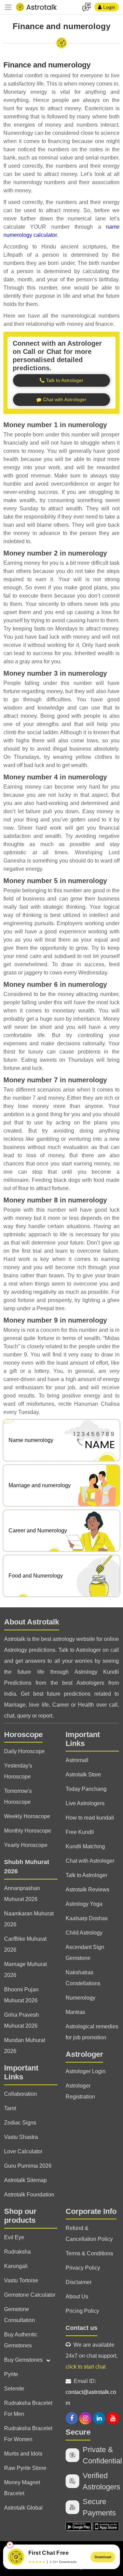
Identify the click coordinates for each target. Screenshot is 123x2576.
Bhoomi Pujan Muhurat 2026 (21, 1995)
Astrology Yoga (84, 1904)
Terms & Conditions (89, 2253)
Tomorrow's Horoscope (18, 1796)
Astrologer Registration (80, 2091)
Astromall (77, 1760)
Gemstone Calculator (30, 2295)
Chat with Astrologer (90, 1861)
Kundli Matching (85, 1846)
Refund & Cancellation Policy (89, 2234)
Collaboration (20, 2094)
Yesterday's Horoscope (18, 1771)
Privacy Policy (83, 2268)
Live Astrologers (85, 1803)
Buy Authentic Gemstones (21, 2340)
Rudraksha (17, 2252)
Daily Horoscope (24, 1751)
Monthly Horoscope (28, 1831)
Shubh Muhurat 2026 (27, 1867)
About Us (77, 2297)
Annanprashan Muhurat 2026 (22, 1894)
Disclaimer (79, 2282)
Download (103, 2557)
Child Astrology (84, 1933)
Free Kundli (80, 1832)
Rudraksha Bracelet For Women (28, 2434)
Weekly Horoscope (27, 1816)
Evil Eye (14, 2237)
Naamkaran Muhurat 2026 (29, 1919)
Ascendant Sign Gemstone (85, 1953)
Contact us (81, 2328)
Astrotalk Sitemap (25, 2180)
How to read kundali (90, 1818)
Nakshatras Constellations (83, 1978)
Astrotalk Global (23, 2508)
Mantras (75, 2012)
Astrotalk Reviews (87, 1890)
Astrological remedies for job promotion (92, 2032)
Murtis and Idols (23, 2454)
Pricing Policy (82, 2311)
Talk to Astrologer (86, 1875)
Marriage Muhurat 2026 (25, 1970)
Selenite (14, 2389)
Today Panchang (86, 1789)
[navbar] (8, 7)
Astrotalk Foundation (29, 2195)
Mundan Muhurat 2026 (25, 2046)
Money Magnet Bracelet (22, 2488)
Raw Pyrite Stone (25, 2468)
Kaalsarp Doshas (87, 1918)
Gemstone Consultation (19, 2315)
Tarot (10, 2108)
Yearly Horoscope (26, 1845)
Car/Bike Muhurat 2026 (25, 1944)
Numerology (80, 1998)
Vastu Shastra (21, 2137)
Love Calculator (23, 2151)
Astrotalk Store (83, 1775)
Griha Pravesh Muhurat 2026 (22, 2020)
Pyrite (11, 2374)
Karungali (16, 2266)
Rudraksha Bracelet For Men (28, 2408)
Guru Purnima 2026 (28, 2166)
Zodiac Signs (20, 2123)
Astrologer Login (86, 2071)
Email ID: (91, 2392)
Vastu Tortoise (21, 2280)
